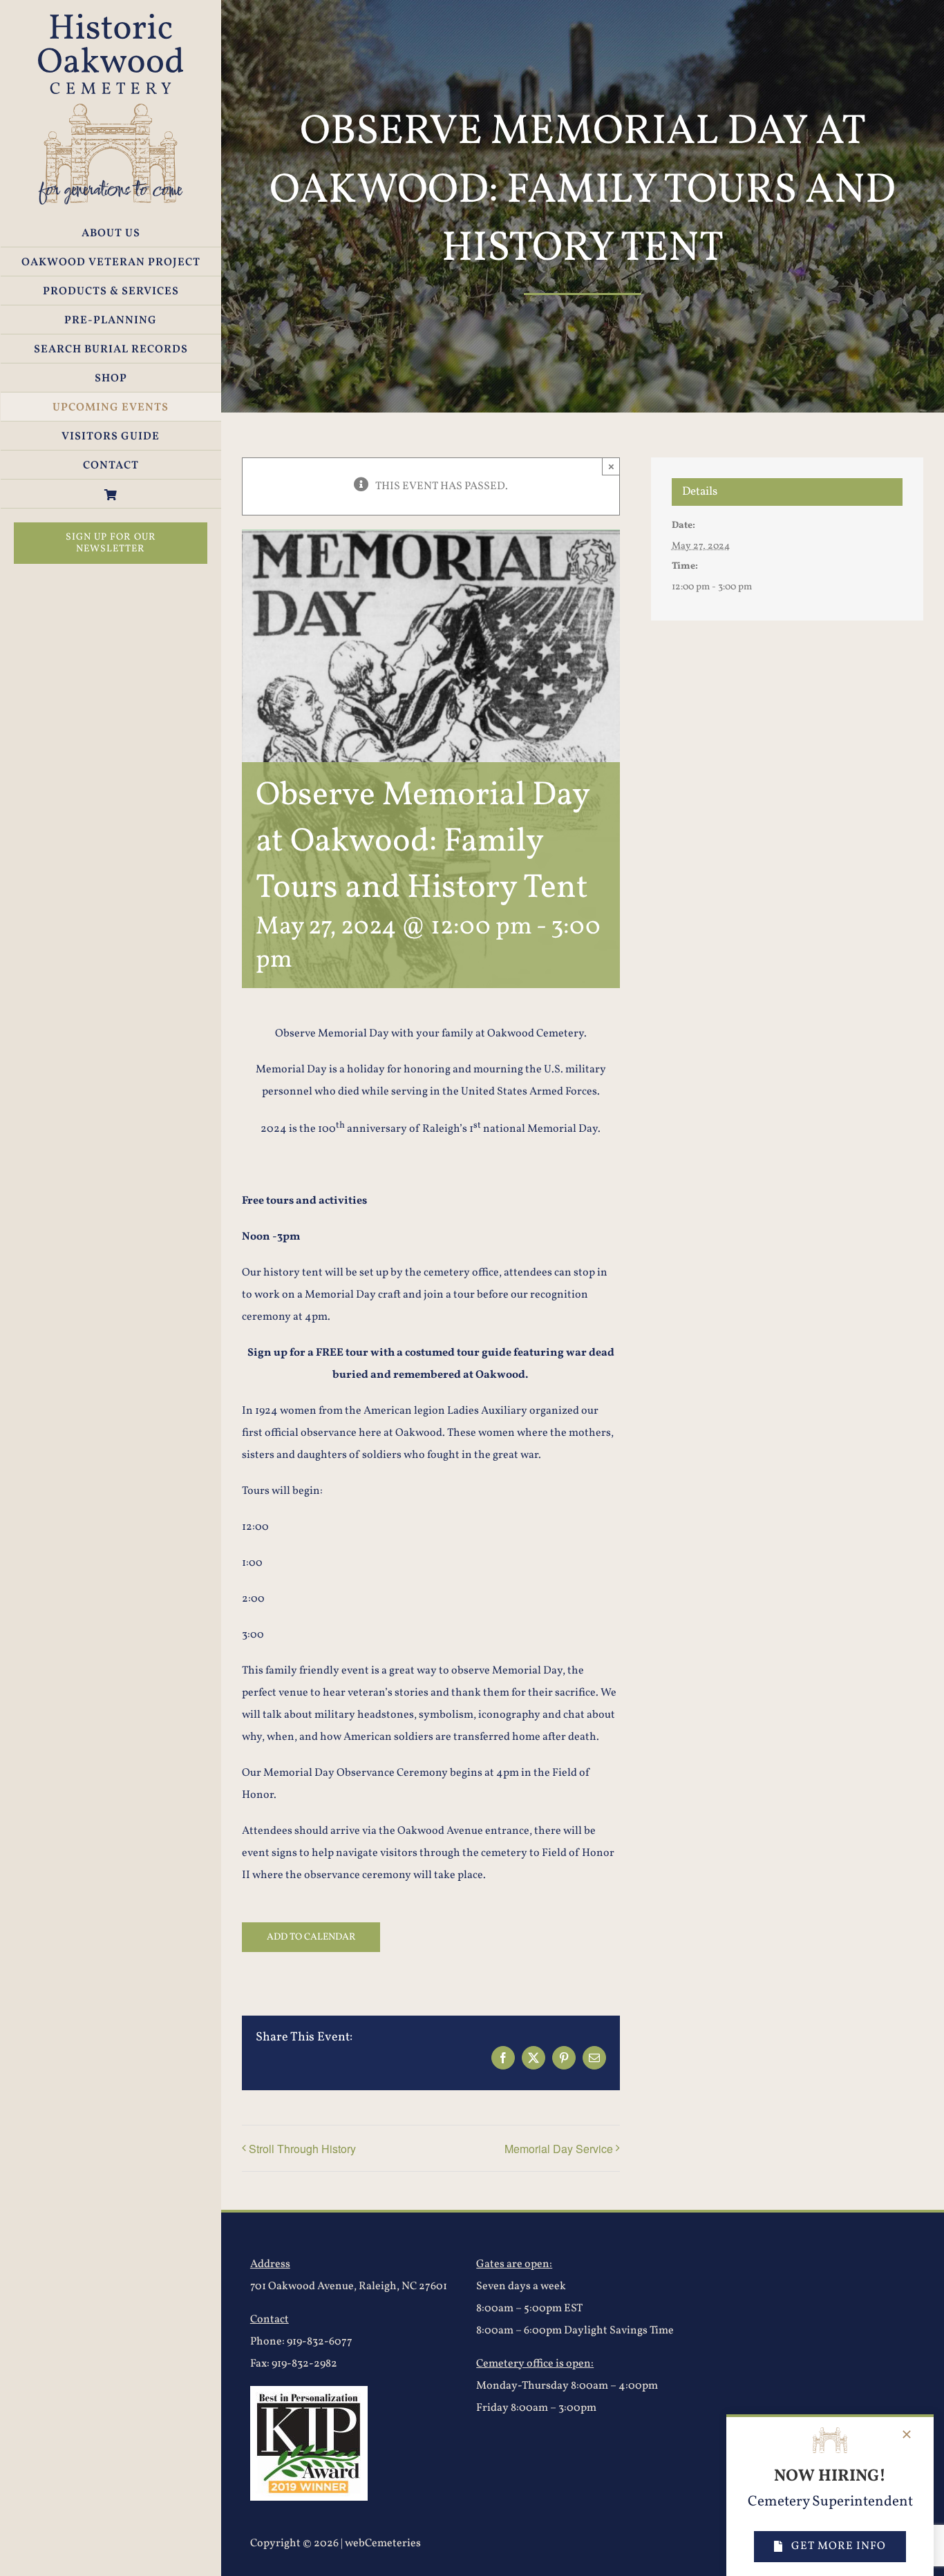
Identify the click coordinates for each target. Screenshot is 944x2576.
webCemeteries (383, 2544)
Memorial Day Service (559, 2149)
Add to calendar (311, 1937)
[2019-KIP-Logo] (309, 2392)
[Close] (907, 2434)
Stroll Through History (302, 2149)
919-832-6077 (320, 2342)
